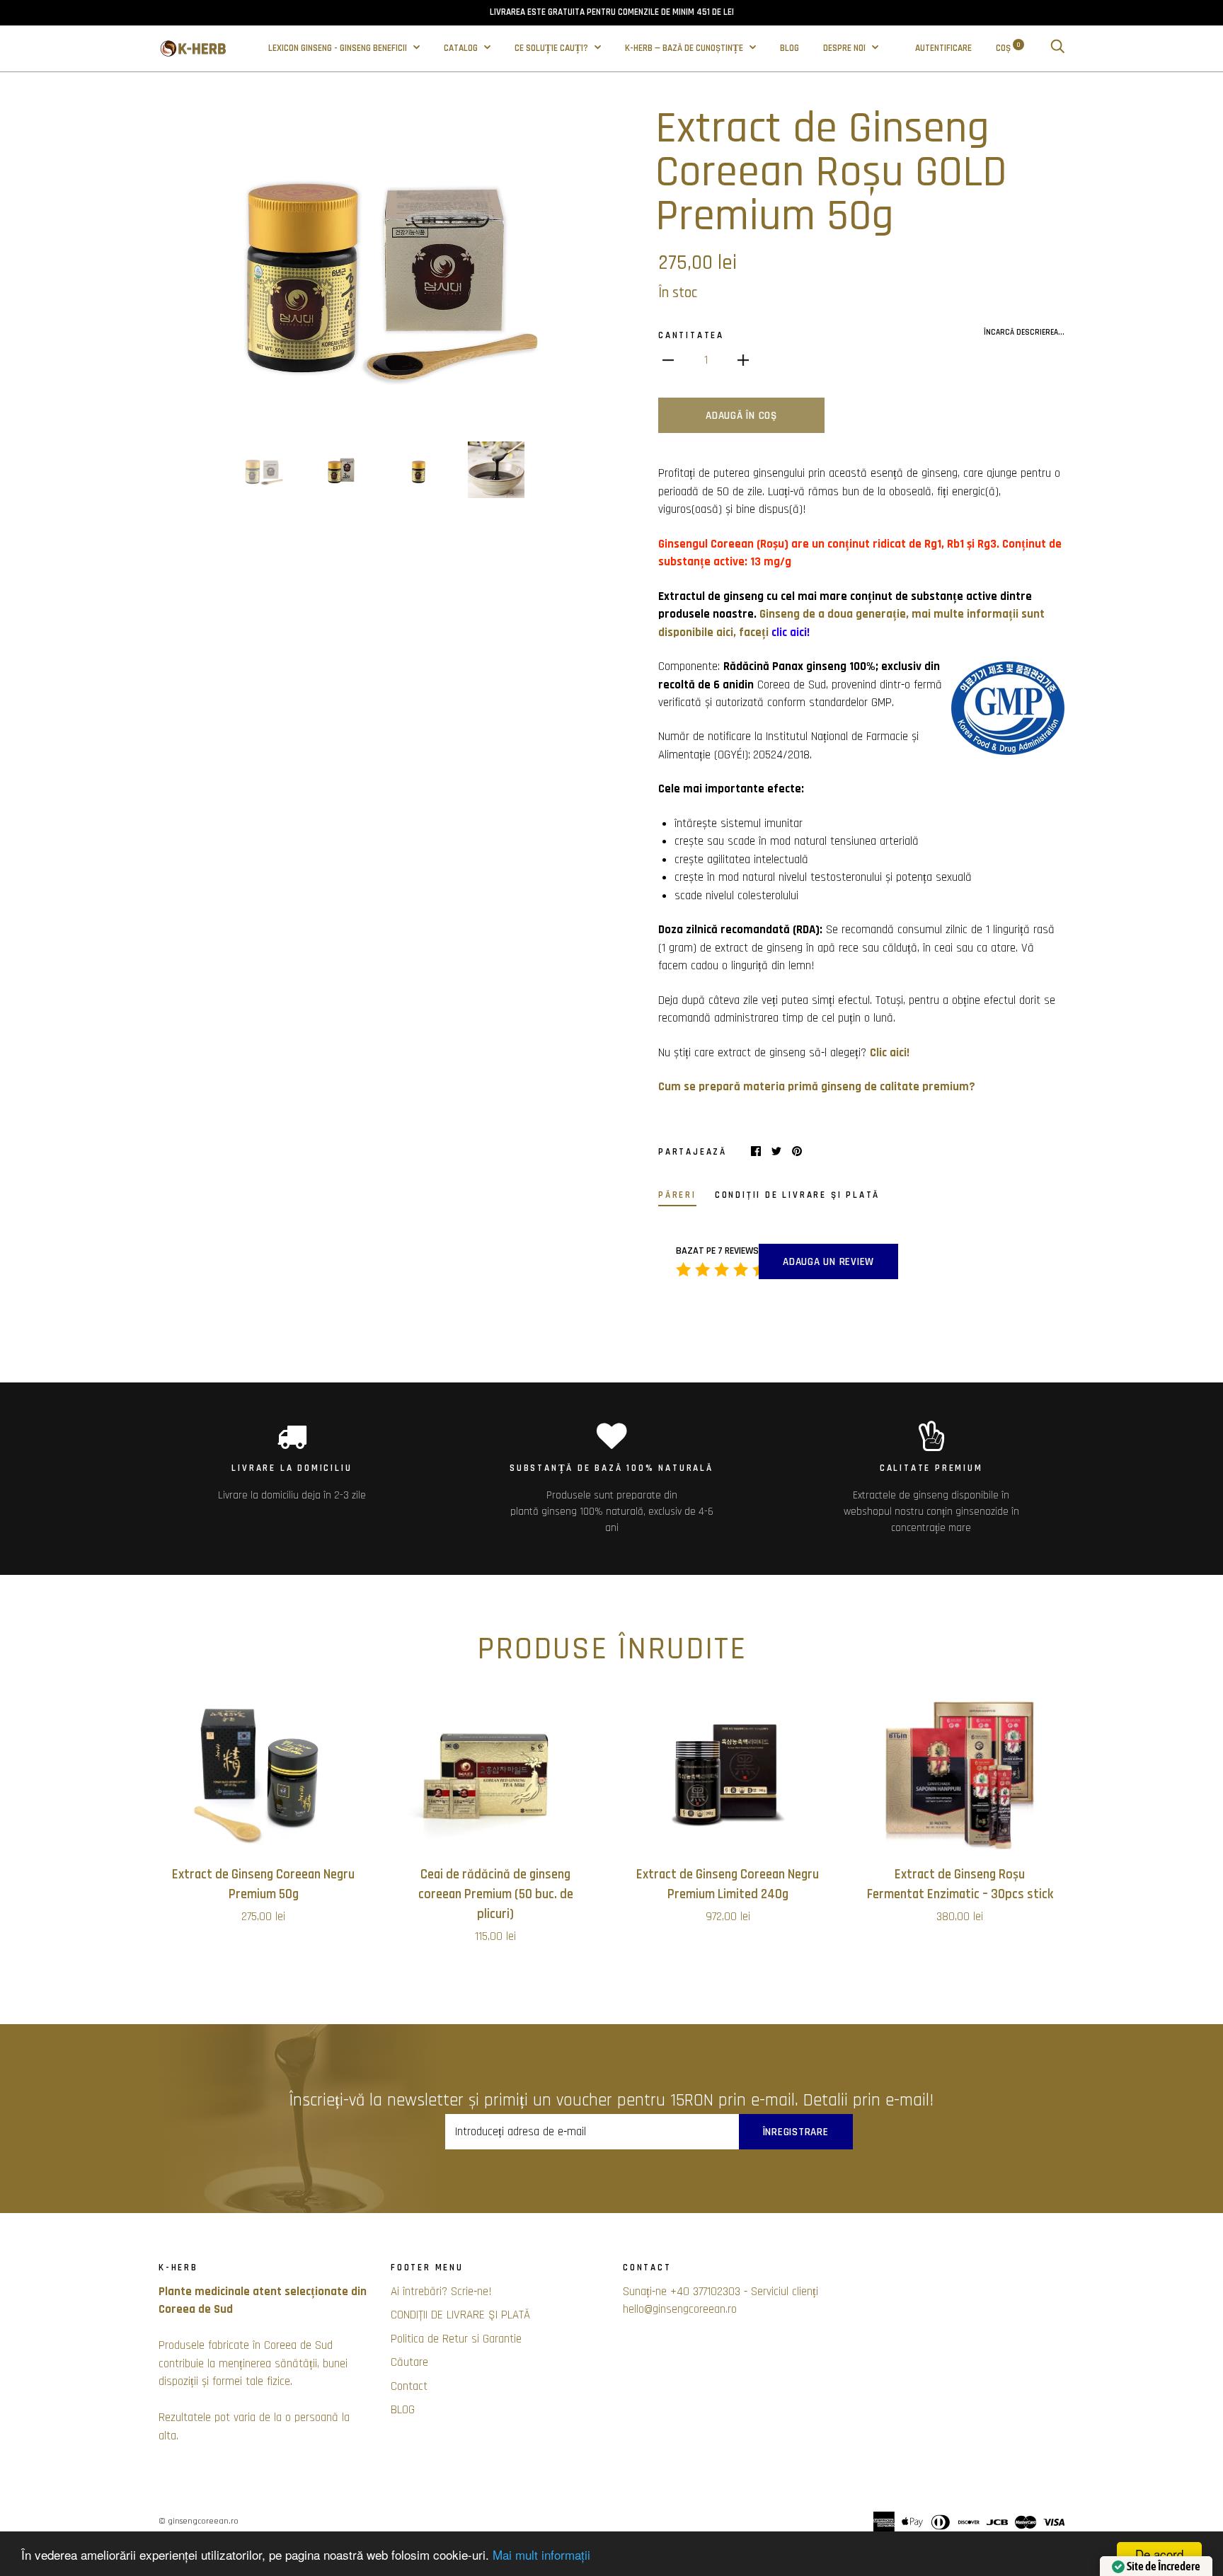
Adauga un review (828, 1262)
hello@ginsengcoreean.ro (680, 2309)
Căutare (409, 2362)
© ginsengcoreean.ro (199, 2521)
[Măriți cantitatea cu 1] (743, 361)
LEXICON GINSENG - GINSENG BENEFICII (339, 48)
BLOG (790, 48)
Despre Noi (845, 48)
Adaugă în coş (741, 416)
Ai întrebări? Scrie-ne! (441, 2292)
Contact (409, 2386)
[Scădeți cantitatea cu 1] (668, 361)
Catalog (462, 48)
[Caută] (1057, 48)
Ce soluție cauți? (552, 48)
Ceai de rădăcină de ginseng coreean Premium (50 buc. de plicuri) (496, 1894)
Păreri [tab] (677, 1195)
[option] (379, 265)
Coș (1008, 48)
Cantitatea (691, 336)
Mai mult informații (541, 2554)
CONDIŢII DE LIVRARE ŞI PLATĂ (460, 2315)
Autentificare (943, 48)
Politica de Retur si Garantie (456, 2339)
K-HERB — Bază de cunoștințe (685, 48)
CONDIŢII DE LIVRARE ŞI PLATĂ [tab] (797, 1195)
